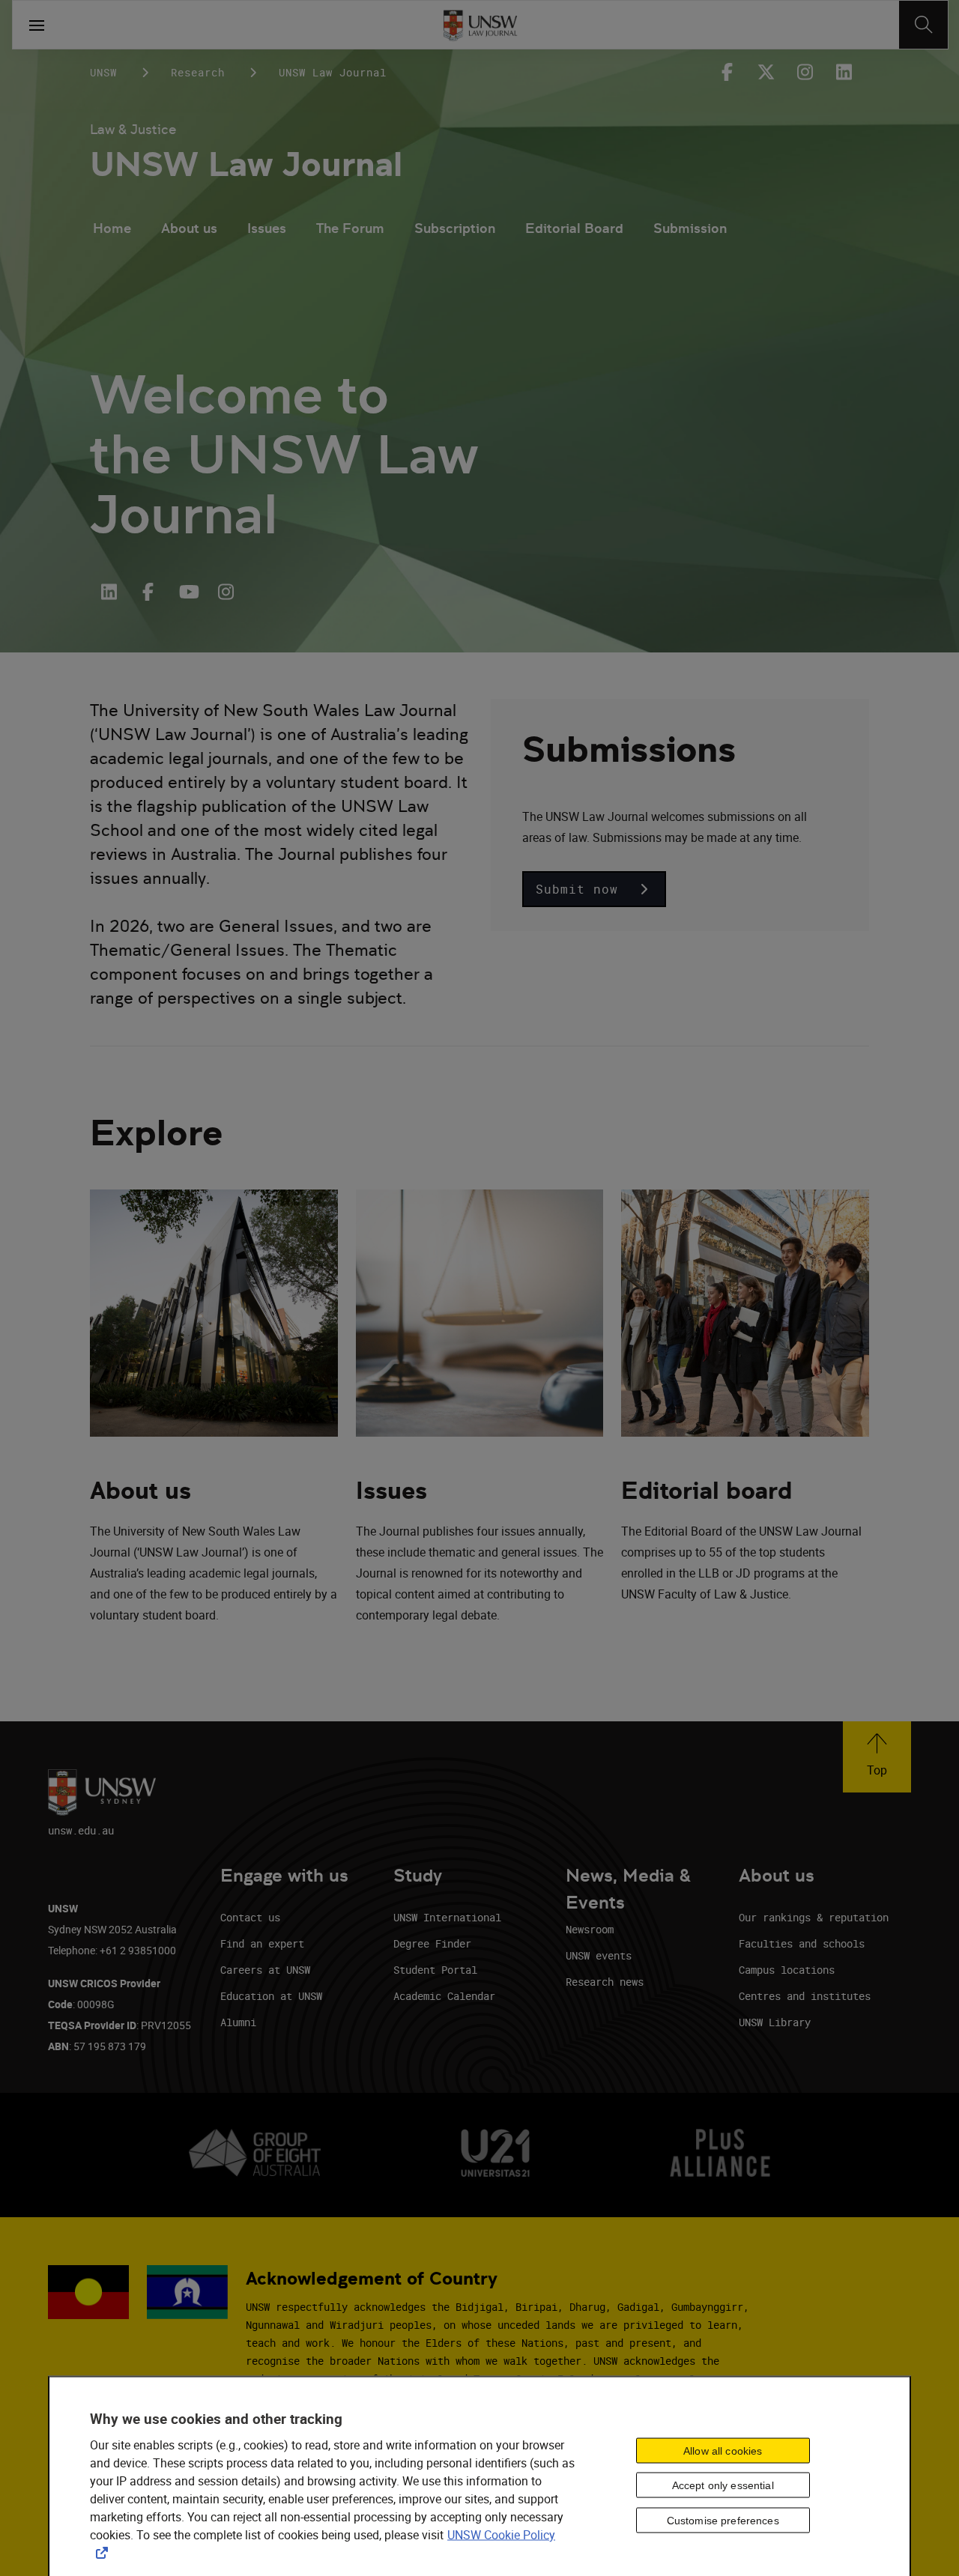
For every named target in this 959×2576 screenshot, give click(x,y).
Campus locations (787, 1970)
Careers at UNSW (265, 1970)
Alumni (238, 2022)
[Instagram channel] (226, 592)
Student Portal (435, 1970)
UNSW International (447, 1917)
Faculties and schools (802, 1943)
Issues (267, 228)
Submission (690, 228)
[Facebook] (727, 72)
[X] (766, 72)
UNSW (103, 72)
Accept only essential (723, 2485)
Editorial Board (574, 228)
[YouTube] (187, 592)
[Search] (923, 25)
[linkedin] (844, 72)
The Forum (350, 228)
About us (189, 228)
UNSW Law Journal (246, 164)
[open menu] (37, 25)
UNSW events (599, 1955)
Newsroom (590, 1929)
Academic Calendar (444, 1996)
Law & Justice (133, 129)
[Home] (480, 25)
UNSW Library (775, 2022)
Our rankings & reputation (814, 1917)
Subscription (455, 228)
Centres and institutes (805, 1996)
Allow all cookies (723, 2450)
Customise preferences (723, 2521)
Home (112, 228)
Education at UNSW (271, 1996)
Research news (605, 1982)
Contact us (250, 1917)
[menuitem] (112, 230)
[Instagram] (805, 72)
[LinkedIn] (109, 592)
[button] (594, 889)
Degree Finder (432, 1943)
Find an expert (262, 1943)
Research (198, 72)
